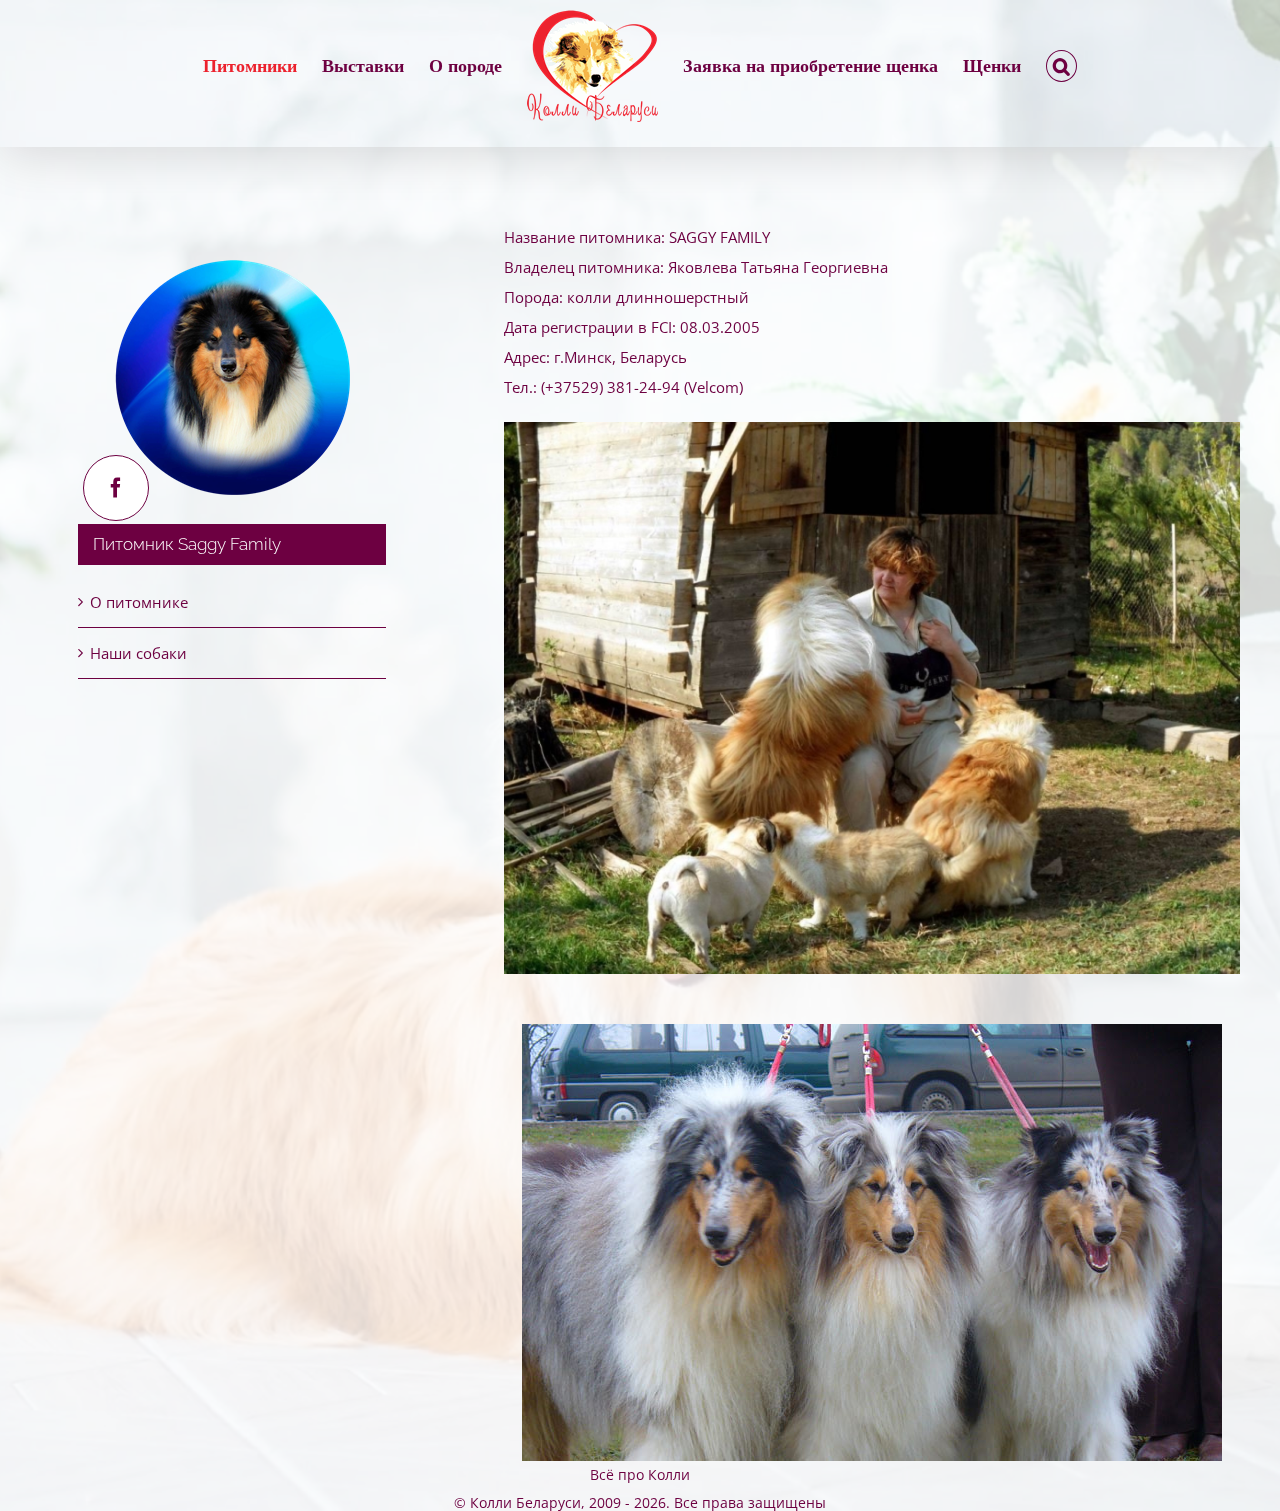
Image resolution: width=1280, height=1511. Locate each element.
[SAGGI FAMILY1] (872, 1031)
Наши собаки (138, 653)
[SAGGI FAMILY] (872, 429)
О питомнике (139, 602)
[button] (987, 66)
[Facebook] (116, 488)
